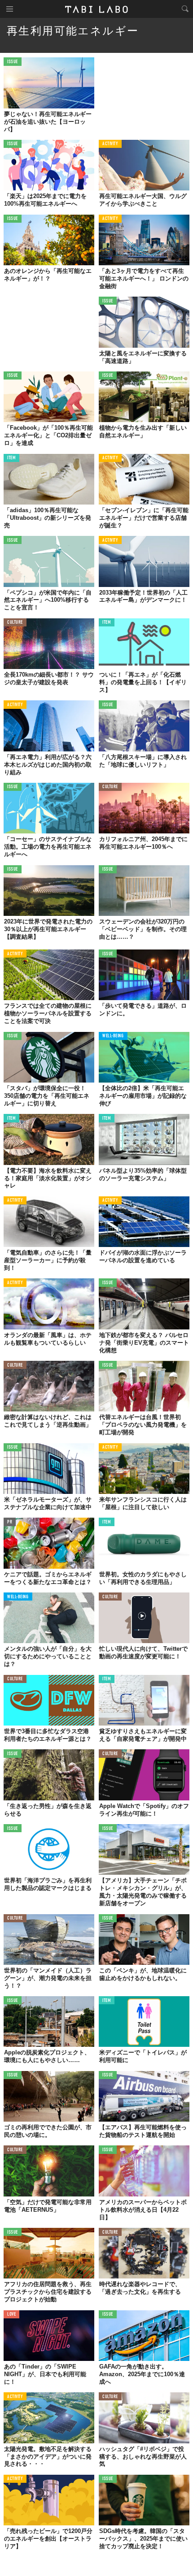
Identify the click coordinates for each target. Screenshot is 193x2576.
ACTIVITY (110, 144)
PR (10, 1522)
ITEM (11, 458)
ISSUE (13, 62)
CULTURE (15, 623)
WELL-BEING (113, 1036)
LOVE (11, 2315)
